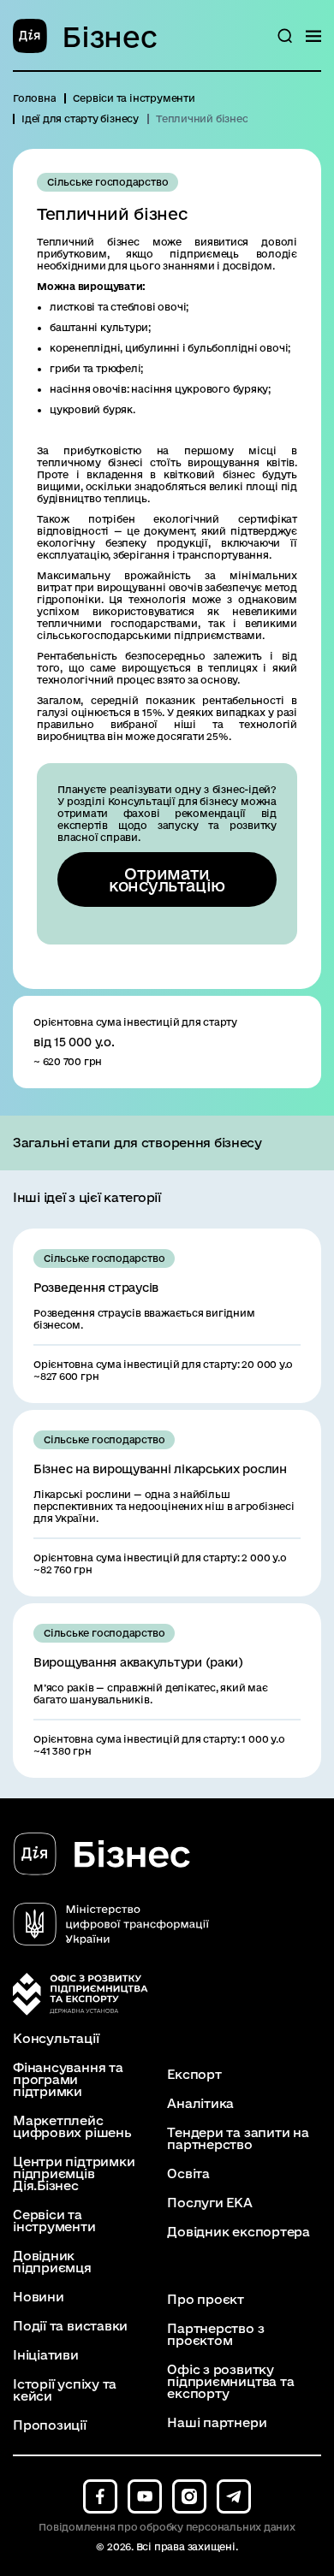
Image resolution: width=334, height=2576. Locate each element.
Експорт (194, 2075)
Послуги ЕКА (210, 2203)
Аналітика (200, 2104)
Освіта (188, 2174)
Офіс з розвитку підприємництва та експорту (230, 2382)
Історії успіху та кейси (65, 2390)
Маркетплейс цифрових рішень (72, 2127)
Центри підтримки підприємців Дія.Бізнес (74, 2174)
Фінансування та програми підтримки (68, 2080)
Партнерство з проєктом (215, 2335)
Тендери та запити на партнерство (238, 2139)
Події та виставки (70, 2326)
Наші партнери (217, 2423)
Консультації (56, 2039)
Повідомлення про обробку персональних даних (167, 2527)
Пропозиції (50, 2425)
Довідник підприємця (52, 2262)
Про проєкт (206, 2300)
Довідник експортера (239, 2232)
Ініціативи (46, 2355)
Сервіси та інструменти (54, 2221)
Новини (39, 2297)
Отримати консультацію (167, 879)
